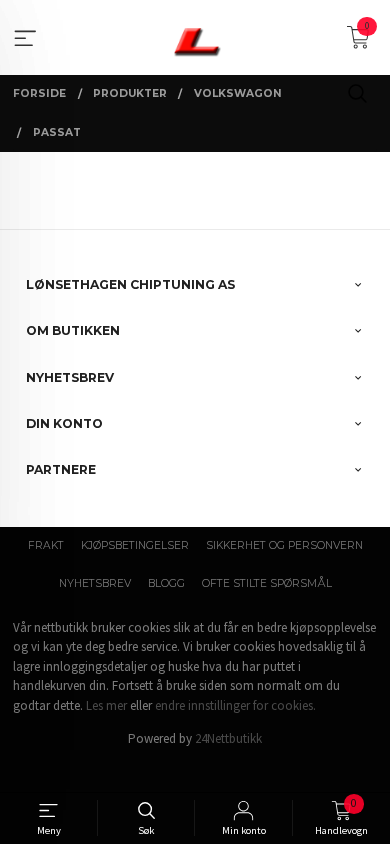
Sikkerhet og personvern (284, 545)
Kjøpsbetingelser (135, 545)
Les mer (106, 705)
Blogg (166, 583)
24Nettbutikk (228, 738)
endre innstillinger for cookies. (235, 705)
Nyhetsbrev (95, 583)
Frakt (46, 545)
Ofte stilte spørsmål (267, 583)
